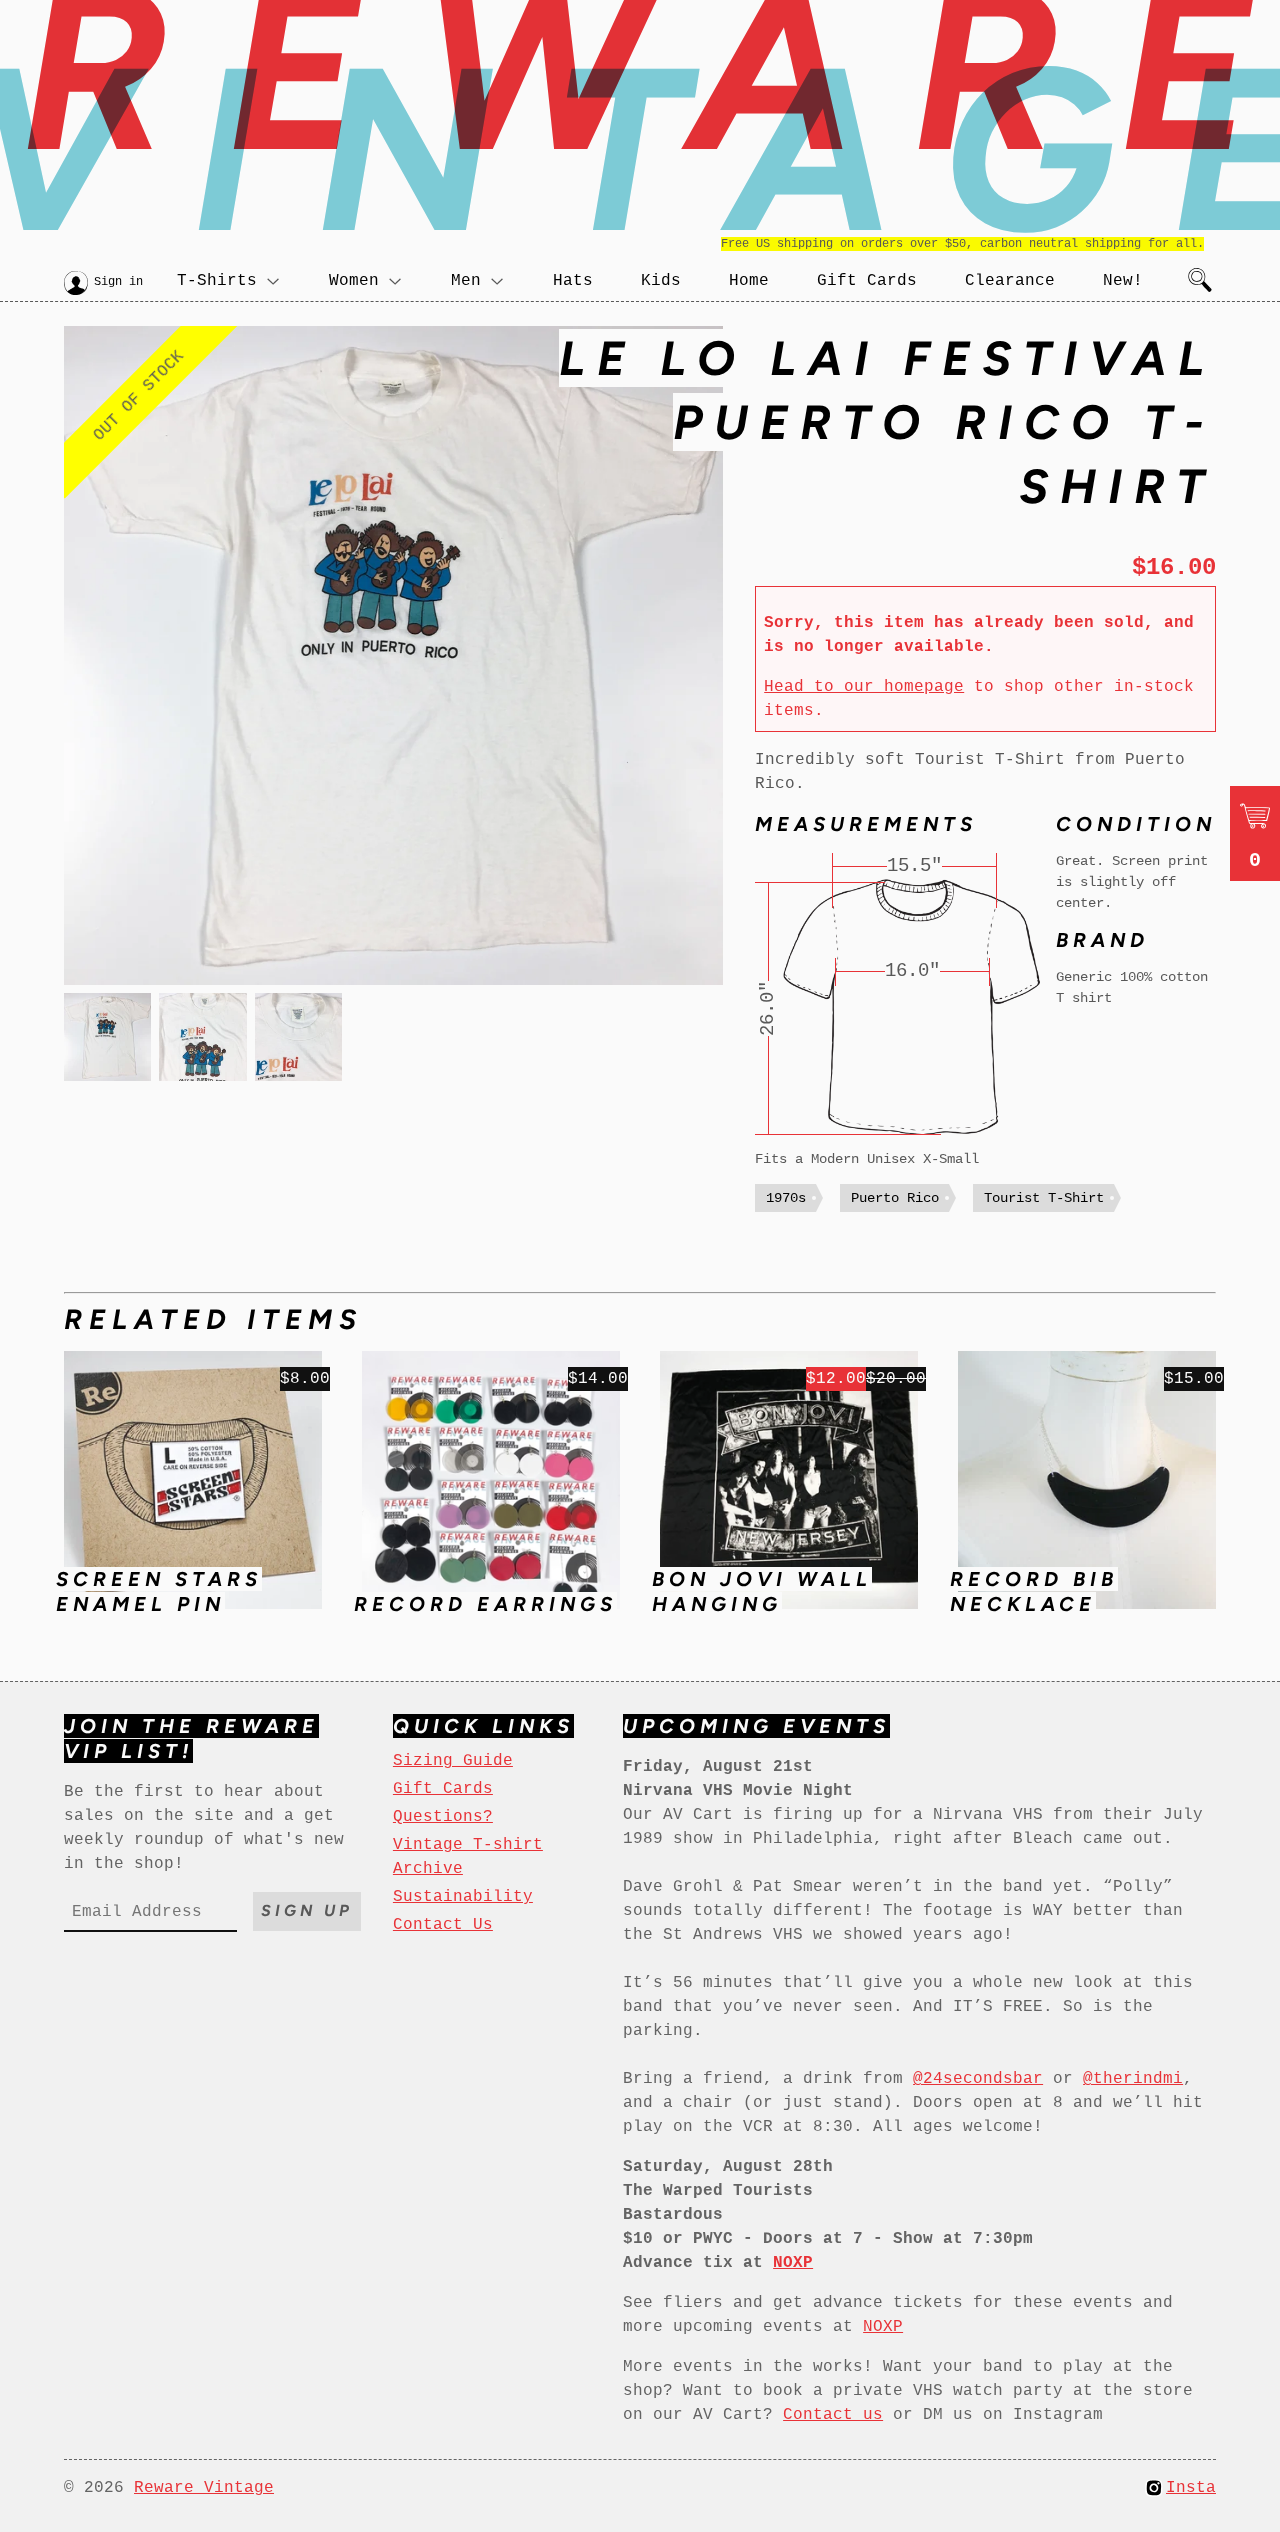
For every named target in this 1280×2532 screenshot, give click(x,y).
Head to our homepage (864, 687)
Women (354, 281)
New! (1123, 281)
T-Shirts (217, 281)
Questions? (443, 1817)
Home (749, 281)
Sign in (118, 282)
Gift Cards (867, 281)
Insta (1191, 2488)
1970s (786, 1198)
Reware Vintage (204, 2488)
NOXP (883, 2327)
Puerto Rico (895, 1198)
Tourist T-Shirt (1044, 1198)
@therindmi (1133, 2079)
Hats (573, 281)
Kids (661, 281)
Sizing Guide (453, 1761)
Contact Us (443, 1925)
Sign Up (307, 1910)
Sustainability (463, 1897)
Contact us (833, 2415)
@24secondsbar (978, 2079)
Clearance (1010, 281)
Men (466, 281)
